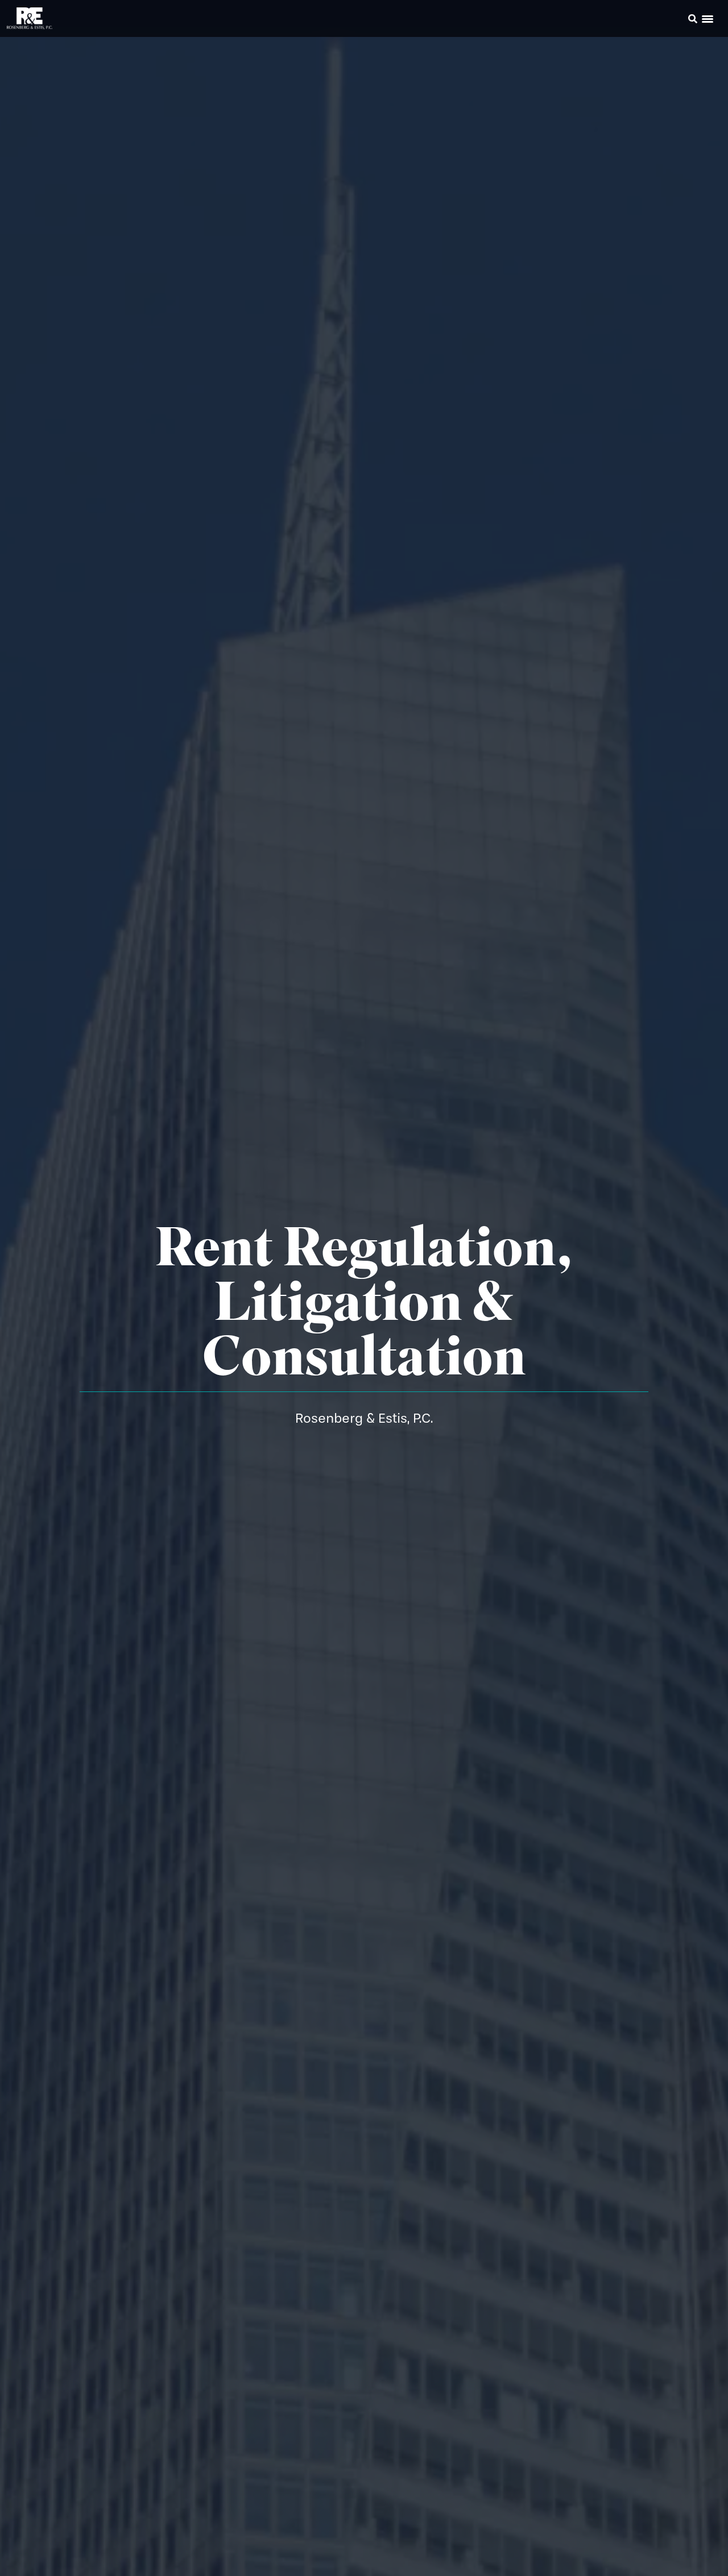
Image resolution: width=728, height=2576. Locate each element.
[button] (677, 20)
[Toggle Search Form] (693, 19)
